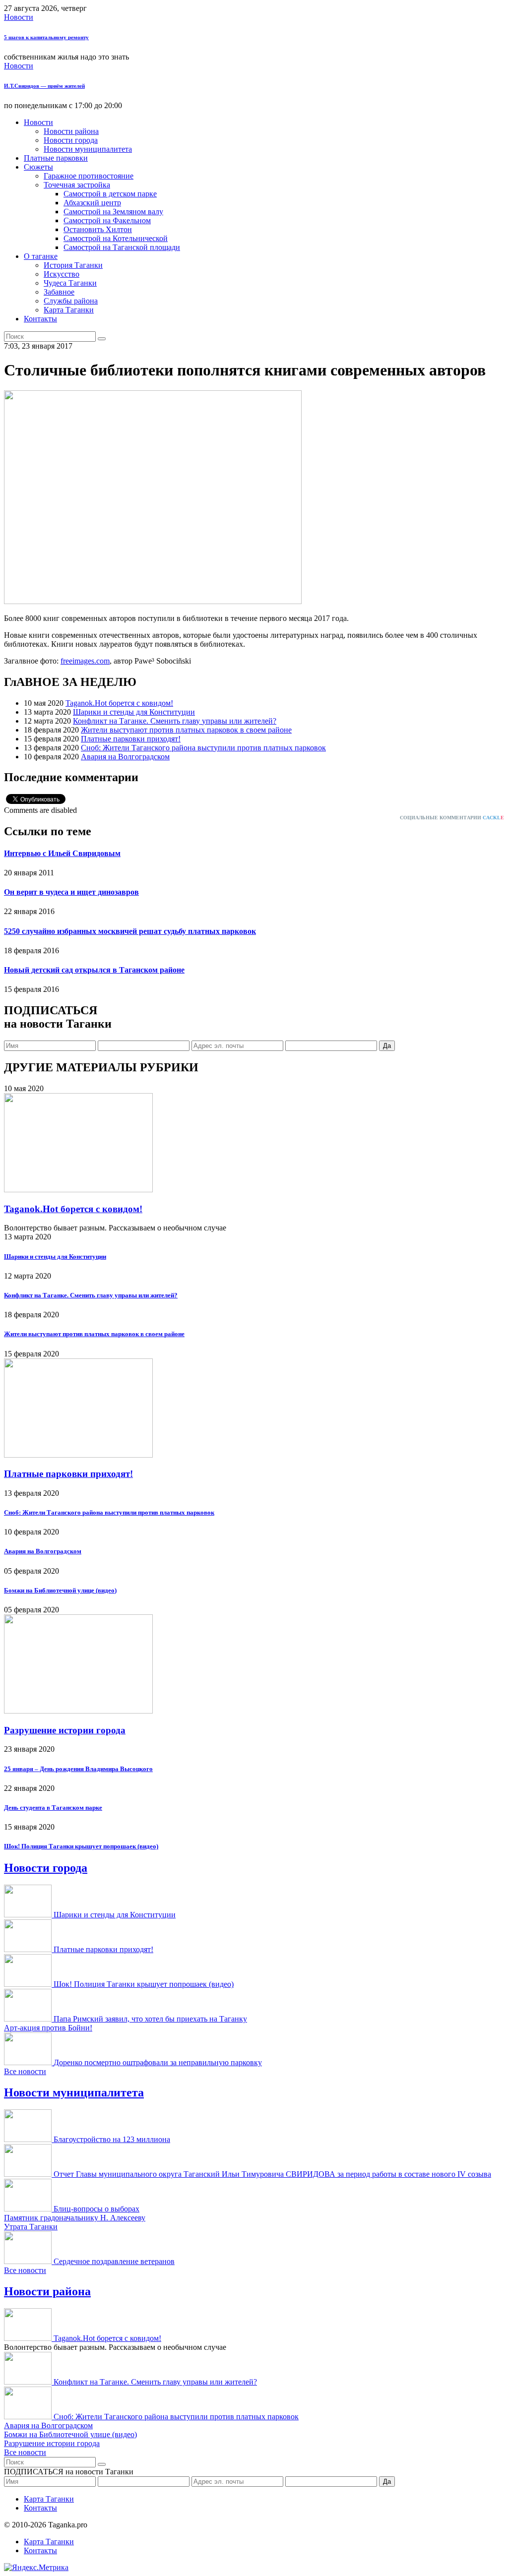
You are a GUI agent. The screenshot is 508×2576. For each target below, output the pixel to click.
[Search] (102, 339)
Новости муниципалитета (88, 149)
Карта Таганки (69, 310)
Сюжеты (38, 167)
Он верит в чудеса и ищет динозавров (71, 892)
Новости (19, 17)
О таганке (41, 256)
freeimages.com (85, 661)
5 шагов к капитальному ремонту (46, 37)
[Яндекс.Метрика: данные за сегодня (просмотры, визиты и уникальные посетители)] (36, 2568)
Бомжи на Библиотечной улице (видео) (60, 1590)
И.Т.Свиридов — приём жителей (44, 86)
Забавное (59, 292)
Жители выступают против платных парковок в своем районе (186, 730)
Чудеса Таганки (70, 283)
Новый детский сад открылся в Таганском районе (94, 970)
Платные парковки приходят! (131, 739)
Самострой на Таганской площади (122, 247)
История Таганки (73, 265)
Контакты (40, 319)
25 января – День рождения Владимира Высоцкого (78, 1769)
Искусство (62, 274)
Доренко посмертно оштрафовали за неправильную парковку (158, 2062)
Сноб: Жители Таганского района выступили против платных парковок (203, 748)
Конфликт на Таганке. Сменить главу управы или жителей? (175, 721)
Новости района (71, 131)
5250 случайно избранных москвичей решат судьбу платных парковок (130, 931)
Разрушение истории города (65, 1730)
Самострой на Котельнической (116, 238)
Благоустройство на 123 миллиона (112, 2139)
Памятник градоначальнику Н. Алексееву (75, 2218)
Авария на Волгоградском (125, 757)
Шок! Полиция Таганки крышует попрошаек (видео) (81, 1846)
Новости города (71, 140)
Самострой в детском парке (110, 194)
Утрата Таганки (31, 2227)
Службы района (71, 301)
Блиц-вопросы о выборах (96, 2209)
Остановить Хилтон (98, 229)
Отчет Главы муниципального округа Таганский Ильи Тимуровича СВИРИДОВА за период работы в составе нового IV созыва (272, 2174)
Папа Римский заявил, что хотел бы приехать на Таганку (150, 2019)
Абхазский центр (92, 203)
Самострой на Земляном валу (113, 212)
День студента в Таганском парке (53, 1808)
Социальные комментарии (452, 818)
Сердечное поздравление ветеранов (114, 2261)
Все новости (25, 2071)
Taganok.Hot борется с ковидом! (119, 703)
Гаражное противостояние (89, 176)
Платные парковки (56, 158)
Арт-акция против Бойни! (48, 2028)
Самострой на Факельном (107, 220)
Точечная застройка (77, 185)
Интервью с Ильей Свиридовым (62, 853)
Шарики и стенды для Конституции (134, 712)
